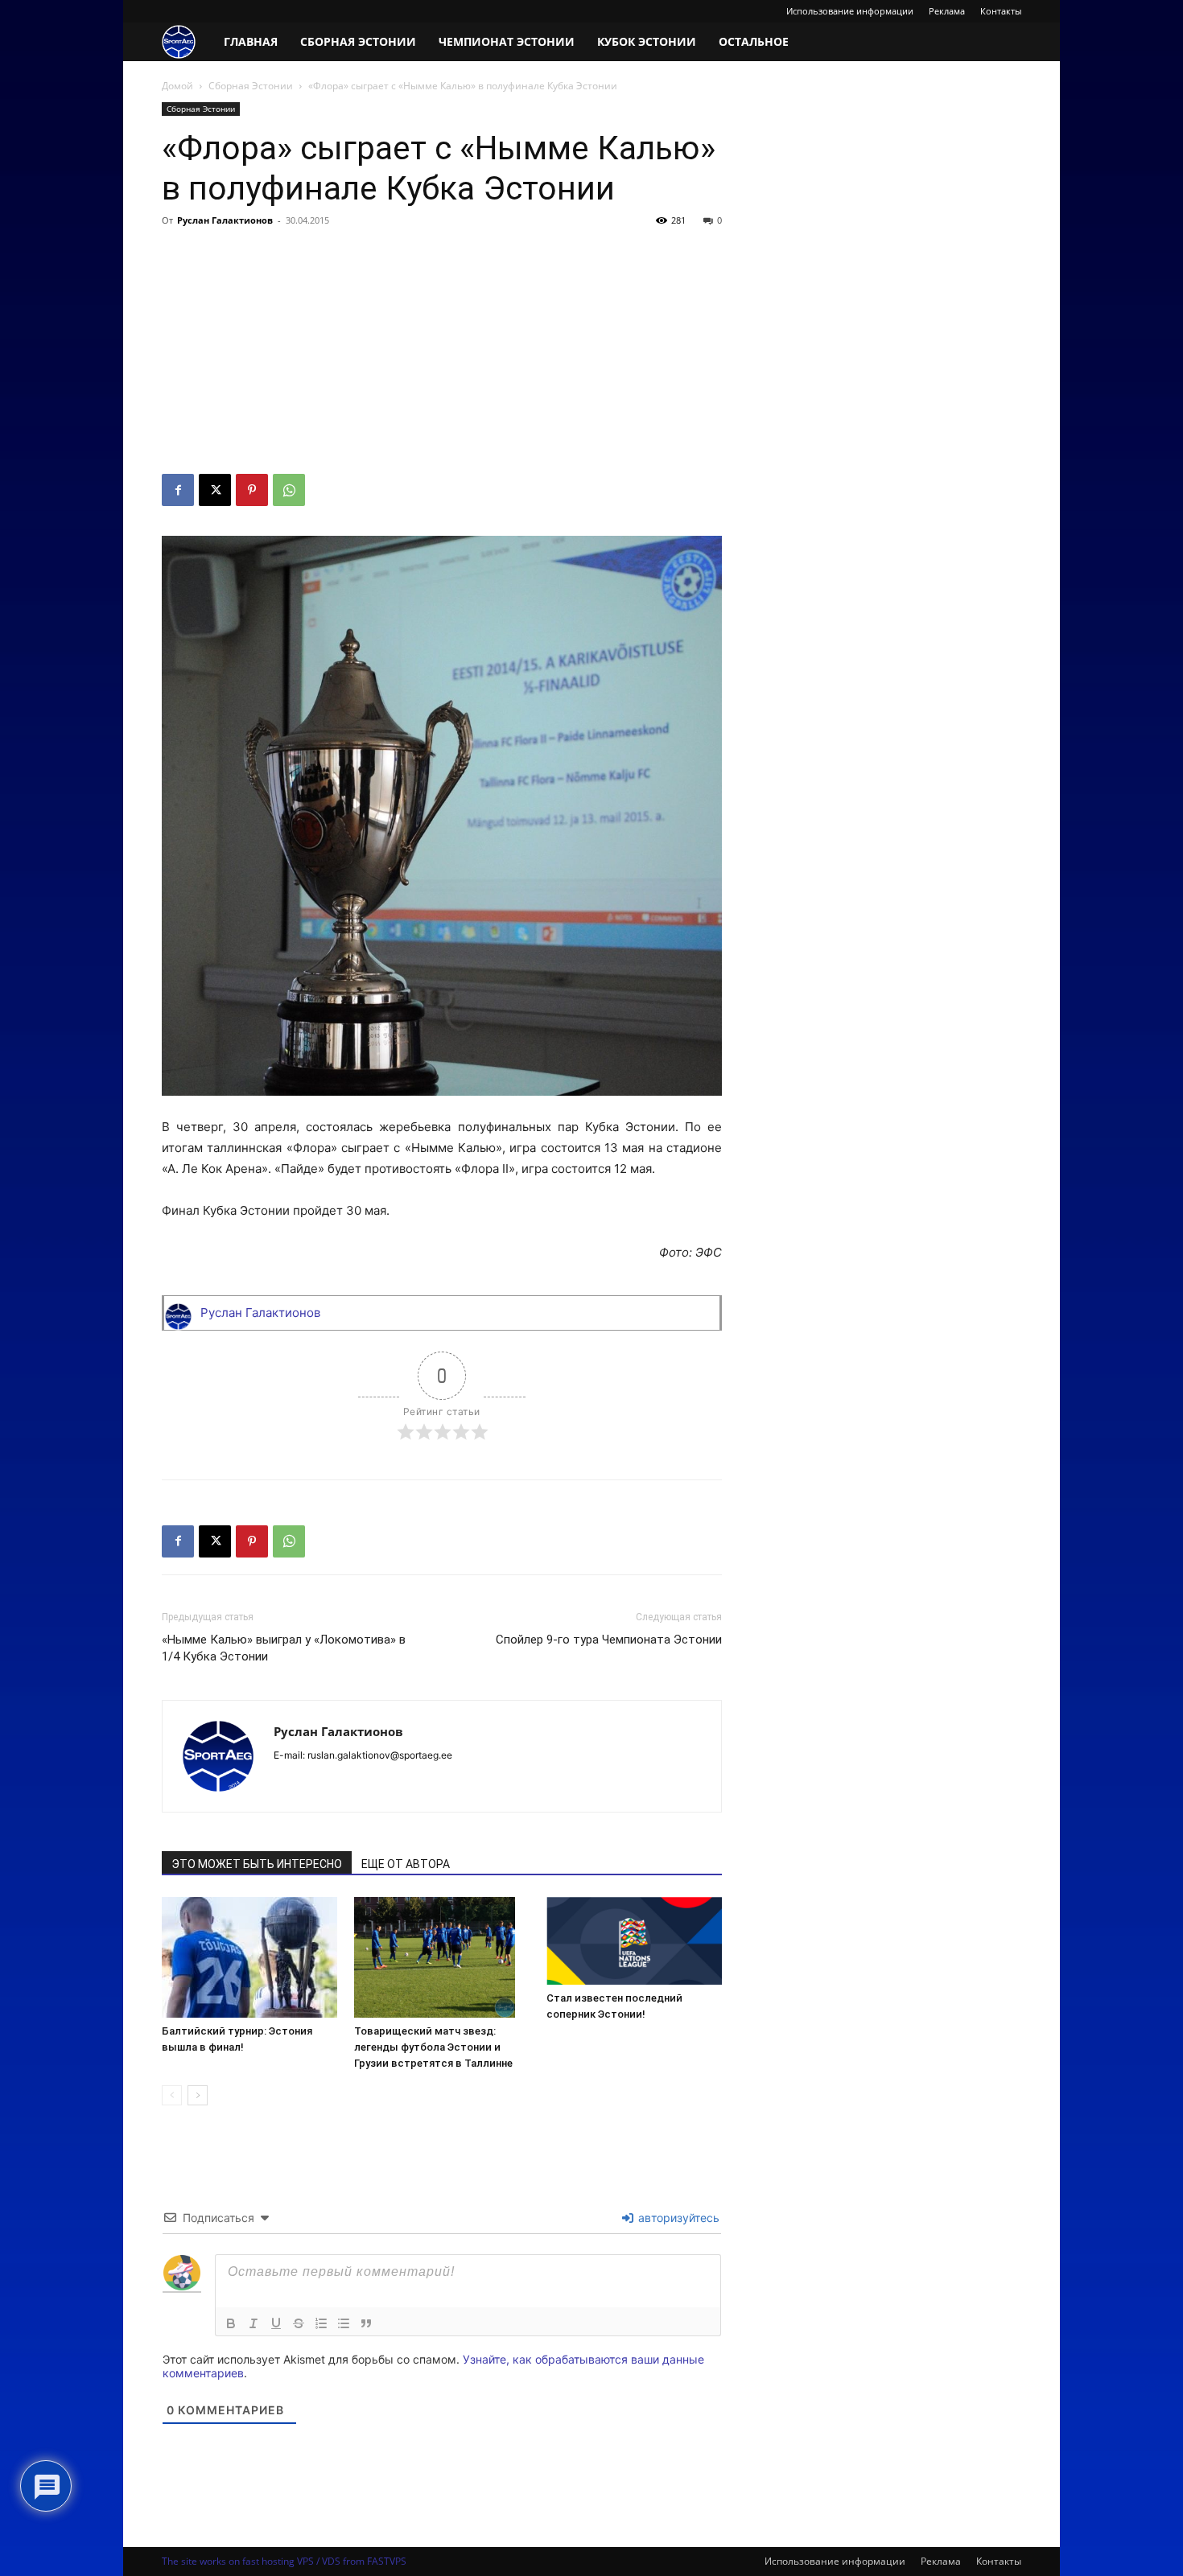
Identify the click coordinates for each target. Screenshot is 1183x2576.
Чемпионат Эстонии (507, 41)
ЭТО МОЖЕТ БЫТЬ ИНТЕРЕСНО (257, 1864)
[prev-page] (172, 2095)
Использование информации (850, 11)
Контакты (1001, 11)
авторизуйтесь (677, 2218)
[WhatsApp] (289, 490)
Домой (177, 86)
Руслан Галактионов (225, 220)
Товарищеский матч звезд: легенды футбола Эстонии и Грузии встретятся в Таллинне (433, 2047)
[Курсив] (253, 2323)
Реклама (947, 11)
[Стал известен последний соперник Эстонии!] (634, 1941)
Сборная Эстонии (358, 41)
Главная (251, 41)
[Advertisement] (442, 353)
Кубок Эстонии (647, 41)
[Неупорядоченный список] (344, 2323)
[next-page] (198, 2095)
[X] (215, 490)
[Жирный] (231, 2323)
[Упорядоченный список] (321, 2323)
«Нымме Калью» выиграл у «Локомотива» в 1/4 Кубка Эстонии (284, 1648)
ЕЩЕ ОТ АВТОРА (406, 1864)
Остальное (754, 41)
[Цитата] (366, 2323)
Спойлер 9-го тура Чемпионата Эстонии (609, 1640)
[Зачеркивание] (299, 2323)
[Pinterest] (252, 490)
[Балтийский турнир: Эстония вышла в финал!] (249, 1957)
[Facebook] (178, 490)
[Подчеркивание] (276, 2323)
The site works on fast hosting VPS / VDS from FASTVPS (284, 2561)
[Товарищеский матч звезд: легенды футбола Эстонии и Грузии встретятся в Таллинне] (442, 1957)
